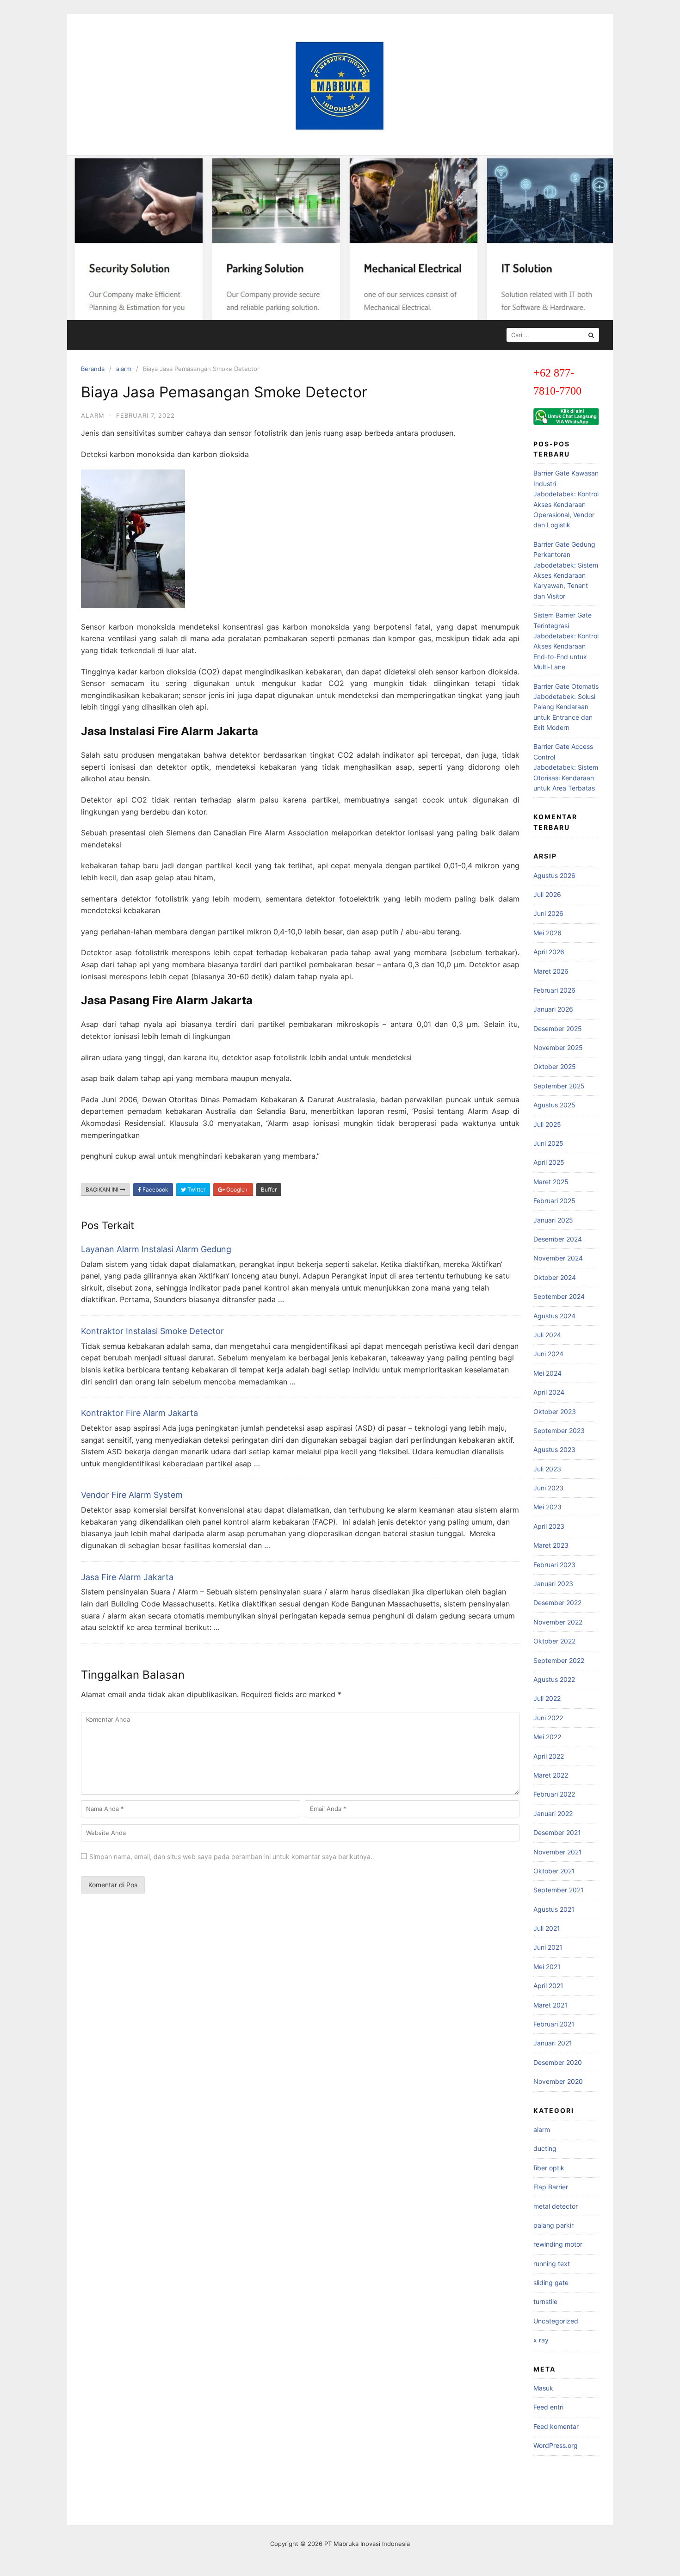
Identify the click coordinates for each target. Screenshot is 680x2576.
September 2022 (559, 1660)
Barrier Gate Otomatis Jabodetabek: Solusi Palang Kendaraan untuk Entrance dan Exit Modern (566, 707)
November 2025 (558, 1047)
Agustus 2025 (554, 1105)
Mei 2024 (547, 1373)
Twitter (196, 1189)
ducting (545, 2148)
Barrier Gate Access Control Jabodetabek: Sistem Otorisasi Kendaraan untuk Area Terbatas (566, 767)
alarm (124, 369)
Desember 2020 (558, 2062)
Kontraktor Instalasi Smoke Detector (152, 1331)
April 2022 (549, 1756)
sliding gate (551, 2283)
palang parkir (553, 2225)
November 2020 (558, 2081)
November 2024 (558, 1258)
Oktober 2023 (555, 1412)
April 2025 (549, 1162)
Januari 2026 (553, 1009)
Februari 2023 (554, 1565)
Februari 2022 (554, 1794)
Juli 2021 (547, 1928)
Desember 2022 (557, 1603)
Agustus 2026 (554, 875)
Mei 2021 (547, 1967)
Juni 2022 (548, 1718)
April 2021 (548, 1986)
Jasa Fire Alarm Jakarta (127, 1577)
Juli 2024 (547, 1335)
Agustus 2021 (554, 1909)
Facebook (155, 1189)
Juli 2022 (547, 1698)
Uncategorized (556, 2321)
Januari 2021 (553, 2043)
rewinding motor (558, 2244)
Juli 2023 (547, 1469)
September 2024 (559, 1296)
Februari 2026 (554, 990)
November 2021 (558, 1852)
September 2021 (559, 1890)
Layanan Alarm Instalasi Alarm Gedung (156, 1249)
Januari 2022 (553, 1813)
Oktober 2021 (554, 1871)
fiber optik (549, 2168)
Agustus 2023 (554, 1449)
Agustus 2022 (554, 1679)
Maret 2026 (551, 971)
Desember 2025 (558, 1029)
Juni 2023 (548, 1488)
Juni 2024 (548, 1354)
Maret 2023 (551, 1545)
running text (552, 2264)
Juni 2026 (548, 913)
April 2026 (549, 952)
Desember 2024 (558, 1239)
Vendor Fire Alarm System (132, 1495)
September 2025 (559, 1086)
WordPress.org (556, 2445)
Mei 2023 (547, 1507)
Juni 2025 (548, 1143)
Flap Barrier (551, 2187)
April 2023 (549, 1526)
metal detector (556, 2206)
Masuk (543, 2388)
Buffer (269, 1189)
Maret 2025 (551, 1182)
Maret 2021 (550, 2005)
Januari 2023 (553, 1584)
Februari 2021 (554, 2024)
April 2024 (549, 1392)
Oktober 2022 (554, 1641)
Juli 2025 (547, 1124)
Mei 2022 (547, 1737)
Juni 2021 (548, 1947)
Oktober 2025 (555, 1066)
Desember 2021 (557, 1832)
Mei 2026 (547, 933)
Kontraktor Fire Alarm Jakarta (139, 1413)
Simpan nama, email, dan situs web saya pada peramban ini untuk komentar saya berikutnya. (231, 1856)
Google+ (237, 1189)
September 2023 (559, 1430)
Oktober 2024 (555, 1277)
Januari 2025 (553, 1220)
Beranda (93, 369)
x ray (541, 2340)
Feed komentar (556, 2426)
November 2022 (558, 1622)
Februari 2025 (554, 1201)
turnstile (545, 2301)
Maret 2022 (551, 1775)
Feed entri (548, 2407)
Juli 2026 (547, 894)
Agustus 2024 (554, 1316)
